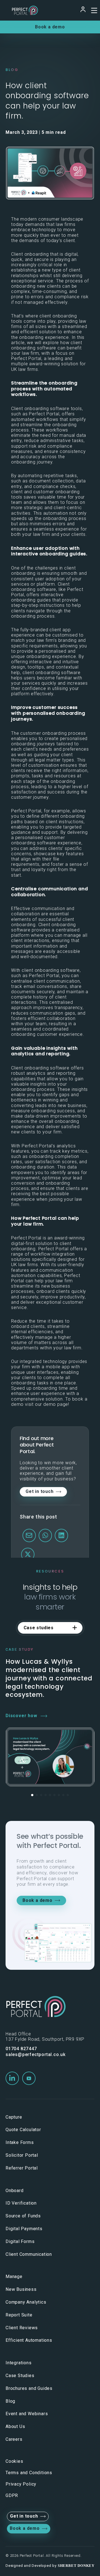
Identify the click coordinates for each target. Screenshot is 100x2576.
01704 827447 (21, 2049)
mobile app (58, 1367)
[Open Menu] (93, 10)
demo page (56, 1404)
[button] (32, 1795)
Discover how (21, 1716)
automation (56, 513)
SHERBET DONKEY (76, 2566)
